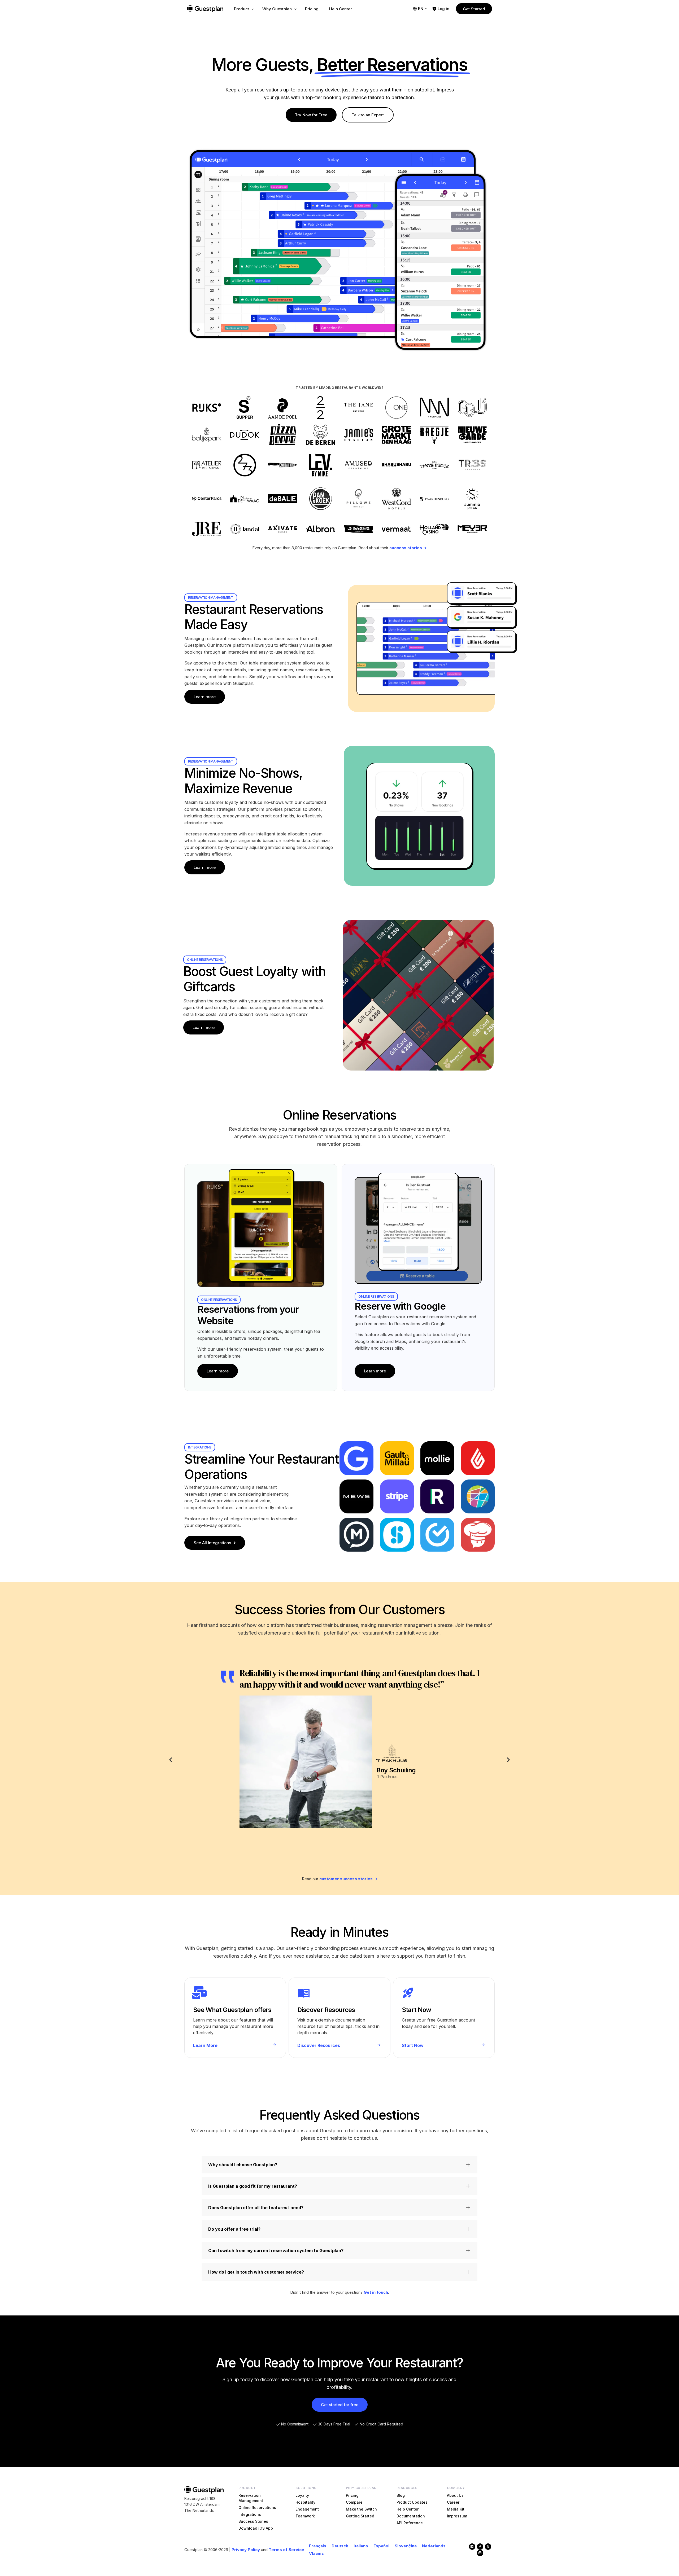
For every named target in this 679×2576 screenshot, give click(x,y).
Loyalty (302, 2495)
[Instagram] (480, 2553)
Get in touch (376, 2292)
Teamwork (305, 2516)
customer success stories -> (348, 1879)
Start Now (413, 2045)
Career (453, 2502)
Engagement (307, 2509)
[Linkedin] (472, 2547)
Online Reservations (257, 2507)
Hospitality (305, 2502)
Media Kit (456, 2509)
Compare (354, 2502)
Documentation (411, 2516)
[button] (171, 1760)
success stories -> (408, 548)
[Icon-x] (488, 2547)
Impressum (457, 2516)
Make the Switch (361, 2509)
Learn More (205, 2045)
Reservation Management (251, 2498)
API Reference (410, 2523)
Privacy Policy (246, 2550)
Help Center (408, 2509)
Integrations (250, 2514)
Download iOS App (256, 2528)
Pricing (352, 2495)
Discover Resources (319, 2045)
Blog (401, 2495)
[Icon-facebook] (480, 2547)
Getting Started (360, 2516)
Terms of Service (286, 2550)
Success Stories (253, 2521)
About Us (455, 2495)
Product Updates (412, 2502)
